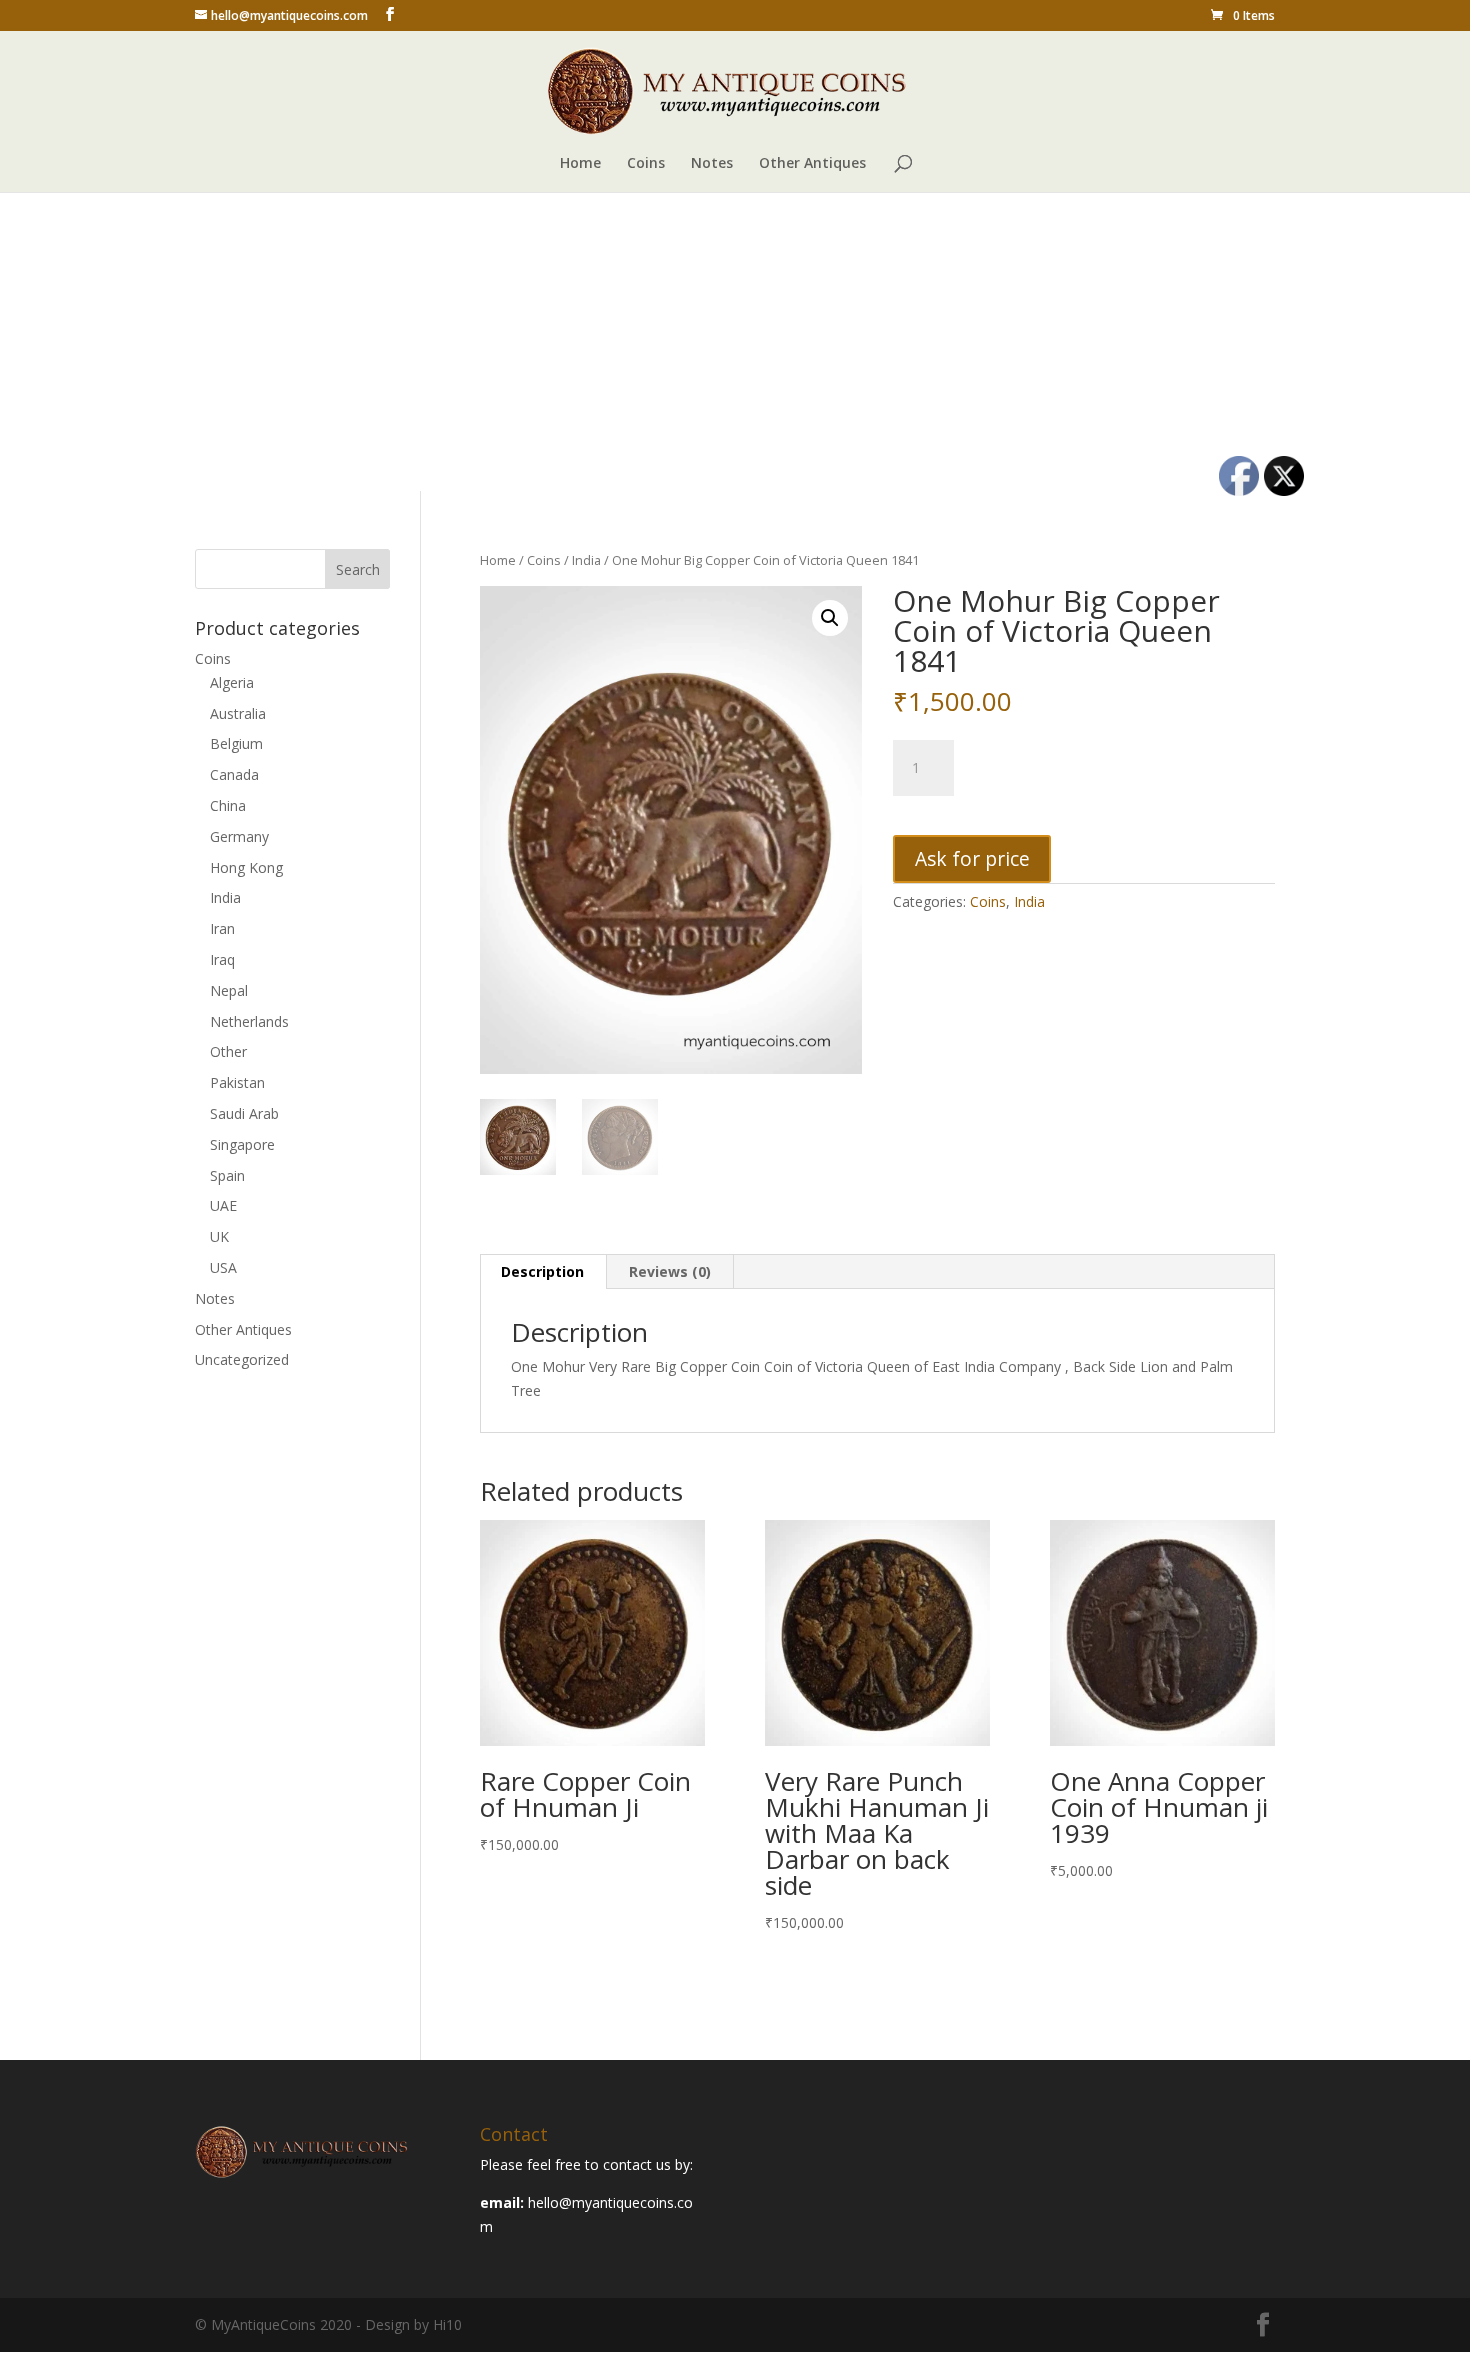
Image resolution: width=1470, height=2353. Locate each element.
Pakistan (237, 1082)
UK (219, 1236)
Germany (239, 836)
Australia (238, 713)
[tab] (543, 1272)
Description (542, 1271)
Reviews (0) (670, 1271)
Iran (222, 928)
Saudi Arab (244, 1113)
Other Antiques (812, 164)
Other (228, 1051)
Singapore (242, 1144)
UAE (223, 1205)
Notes (712, 164)
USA (223, 1267)
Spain (227, 1175)
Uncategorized (242, 1359)
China (228, 805)
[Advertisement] (735, 341)
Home (580, 164)
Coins (646, 164)
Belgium (236, 743)
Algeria (232, 682)
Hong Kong (246, 867)
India (586, 560)
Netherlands (249, 1021)
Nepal (229, 990)
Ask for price (972, 858)
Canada (234, 774)
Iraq (222, 959)
